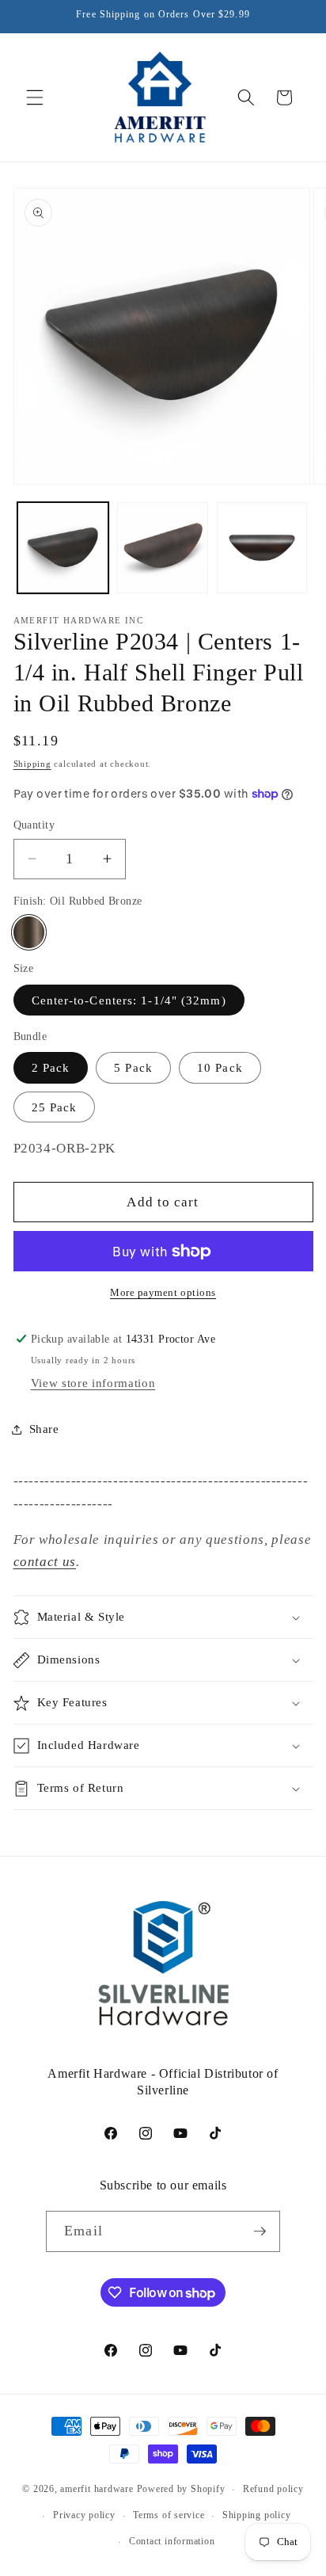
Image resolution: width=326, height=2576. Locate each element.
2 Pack (51, 1067)
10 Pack (220, 1067)
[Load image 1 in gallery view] (63, 548)
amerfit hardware (97, 2490)
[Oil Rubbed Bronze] (29, 932)
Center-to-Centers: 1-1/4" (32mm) (129, 1000)
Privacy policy (84, 2515)
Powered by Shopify (181, 2490)
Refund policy (273, 2489)
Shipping (32, 764)
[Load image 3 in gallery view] (262, 548)
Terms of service (169, 2515)
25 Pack (55, 1107)
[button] (35, 97)
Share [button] (44, 1429)
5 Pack (133, 1067)
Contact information (172, 2541)
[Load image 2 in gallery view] (163, 548)
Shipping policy (257, 2515)
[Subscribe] (260, 2231)
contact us (45, 1562)
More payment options (163, 1292)
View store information (93, 1383)
